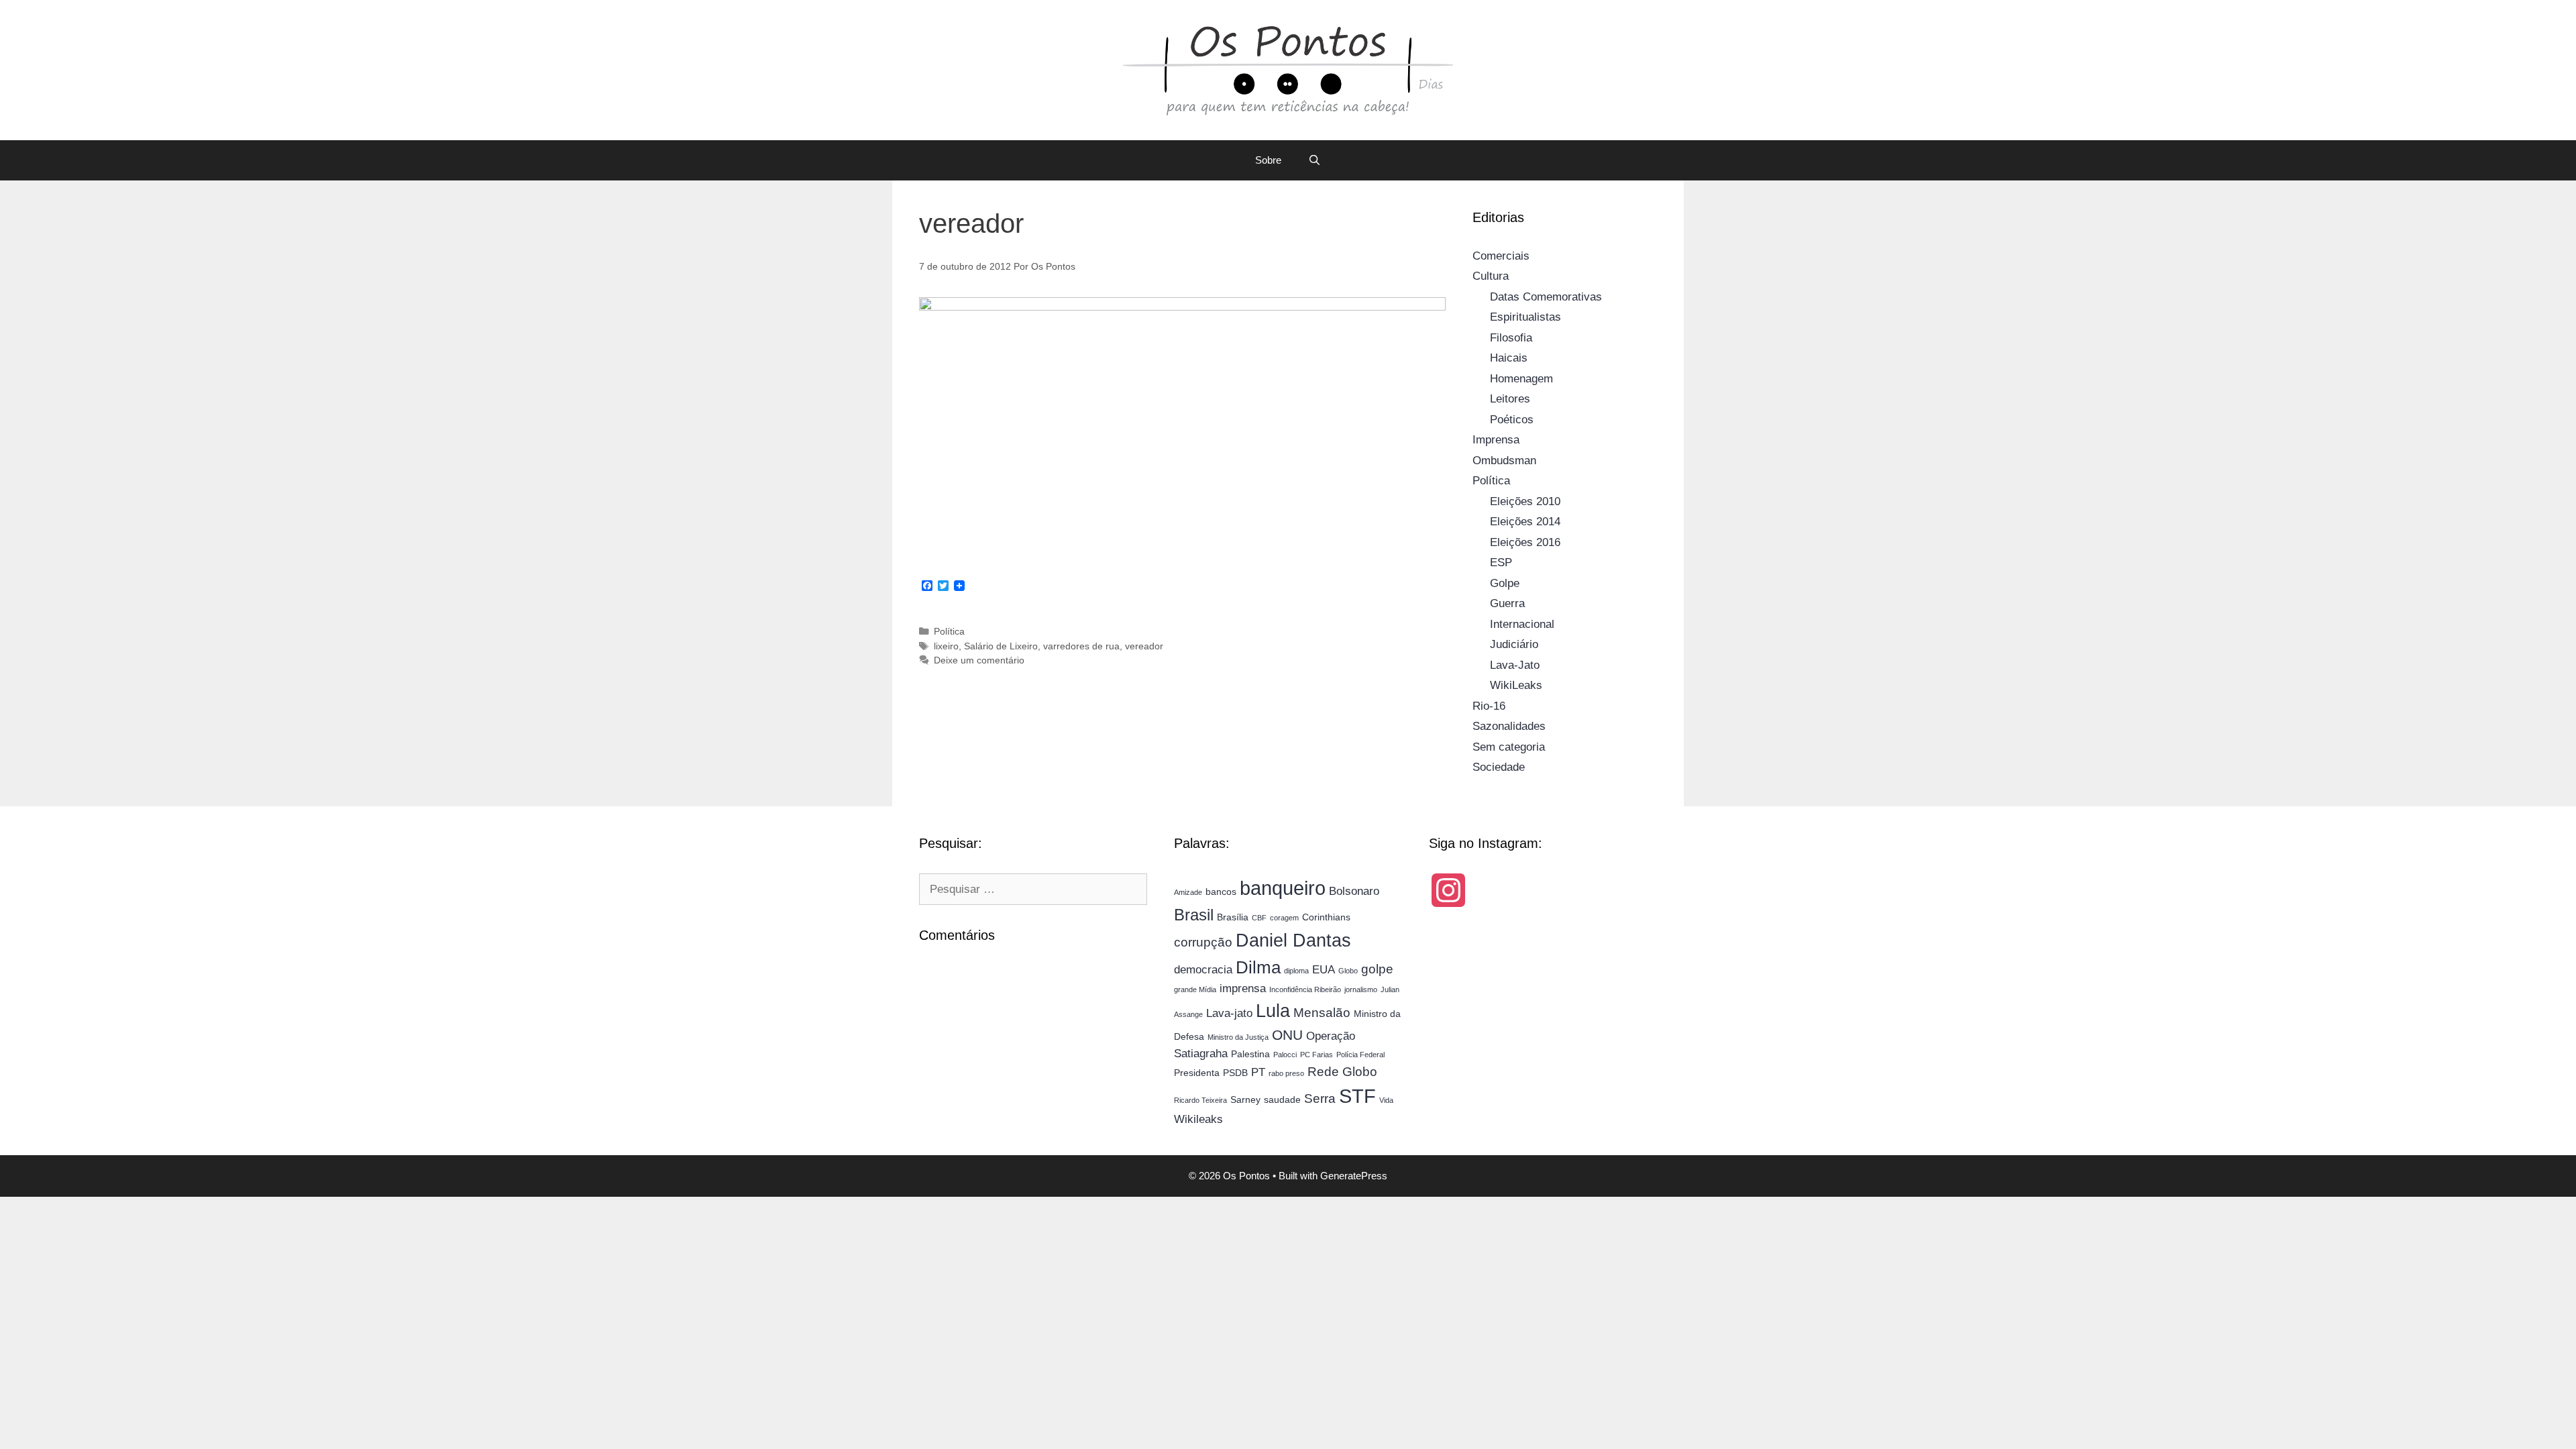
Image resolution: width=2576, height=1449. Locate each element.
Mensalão (1322, 1013)
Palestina (1250, 1054)
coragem (1284, 918)
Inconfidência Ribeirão (1305, 989)
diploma (1296, 971)
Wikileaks (1198, 1119)
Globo (1348, 971)
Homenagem (1521, 379)
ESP (1501, 562)
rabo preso (1286, 1073)
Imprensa (1496, 440)
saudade (1282, 1099)
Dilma (1258, 967)
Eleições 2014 (1525, 522)
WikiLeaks (1516, 685)
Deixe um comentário (979, 660)
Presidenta (1197, 1073)
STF (1357, 1096)
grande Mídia (1195, 989)
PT (1258, 1072)
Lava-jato (1229, 1013)
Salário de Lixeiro (1001, 646)
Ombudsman (1504, 461)
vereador (1144, 646)
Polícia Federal (1360, 1055)
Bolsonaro (1354, 891)
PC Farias (1317, 1055)
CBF (1259, 918)
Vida (1386, 1100)
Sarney (1245, 1099)
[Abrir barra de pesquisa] (1314, 160)
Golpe (1505, 583)
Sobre (1268, 160)
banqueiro (1283, 888)
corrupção (1203, 942)
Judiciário (1514, 644)
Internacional (1522, 624)
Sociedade (1499, 767)
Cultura (1491, 276)
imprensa (1243, 988)
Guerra (1507, 603)
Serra (1320, 1098)
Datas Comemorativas (1546, 297)
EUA (1324, 970)
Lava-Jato (1515, 665)
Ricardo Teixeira (1200, 1100)
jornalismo (1361, 989)
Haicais (1509, 358)
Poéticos (1512, 420)
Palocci (1285, 1055)
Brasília (1233, 917)
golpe (1377, 969)
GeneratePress (1354, 1176)
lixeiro (946, 646)
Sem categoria (1509, 747)
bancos (1221, 892)
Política (949, 631)
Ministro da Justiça (1238, 1037)
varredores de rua (1081, 646)
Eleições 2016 (1525, 542)
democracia (1203, 970)
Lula (1273, 1011)
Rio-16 (1489, 706)
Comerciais (1501, 256)
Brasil (1194, 915)
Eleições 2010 (1525, 501)
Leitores (1510, 399)
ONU (1287, 1035)
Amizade (1188, 892)
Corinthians (1326, 917)
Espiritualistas (1525, 317)
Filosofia (1511, 338)
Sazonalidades (1509, 726)
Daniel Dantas (1293, 941)
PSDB (1235, 1073)
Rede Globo (1342, 1072)
